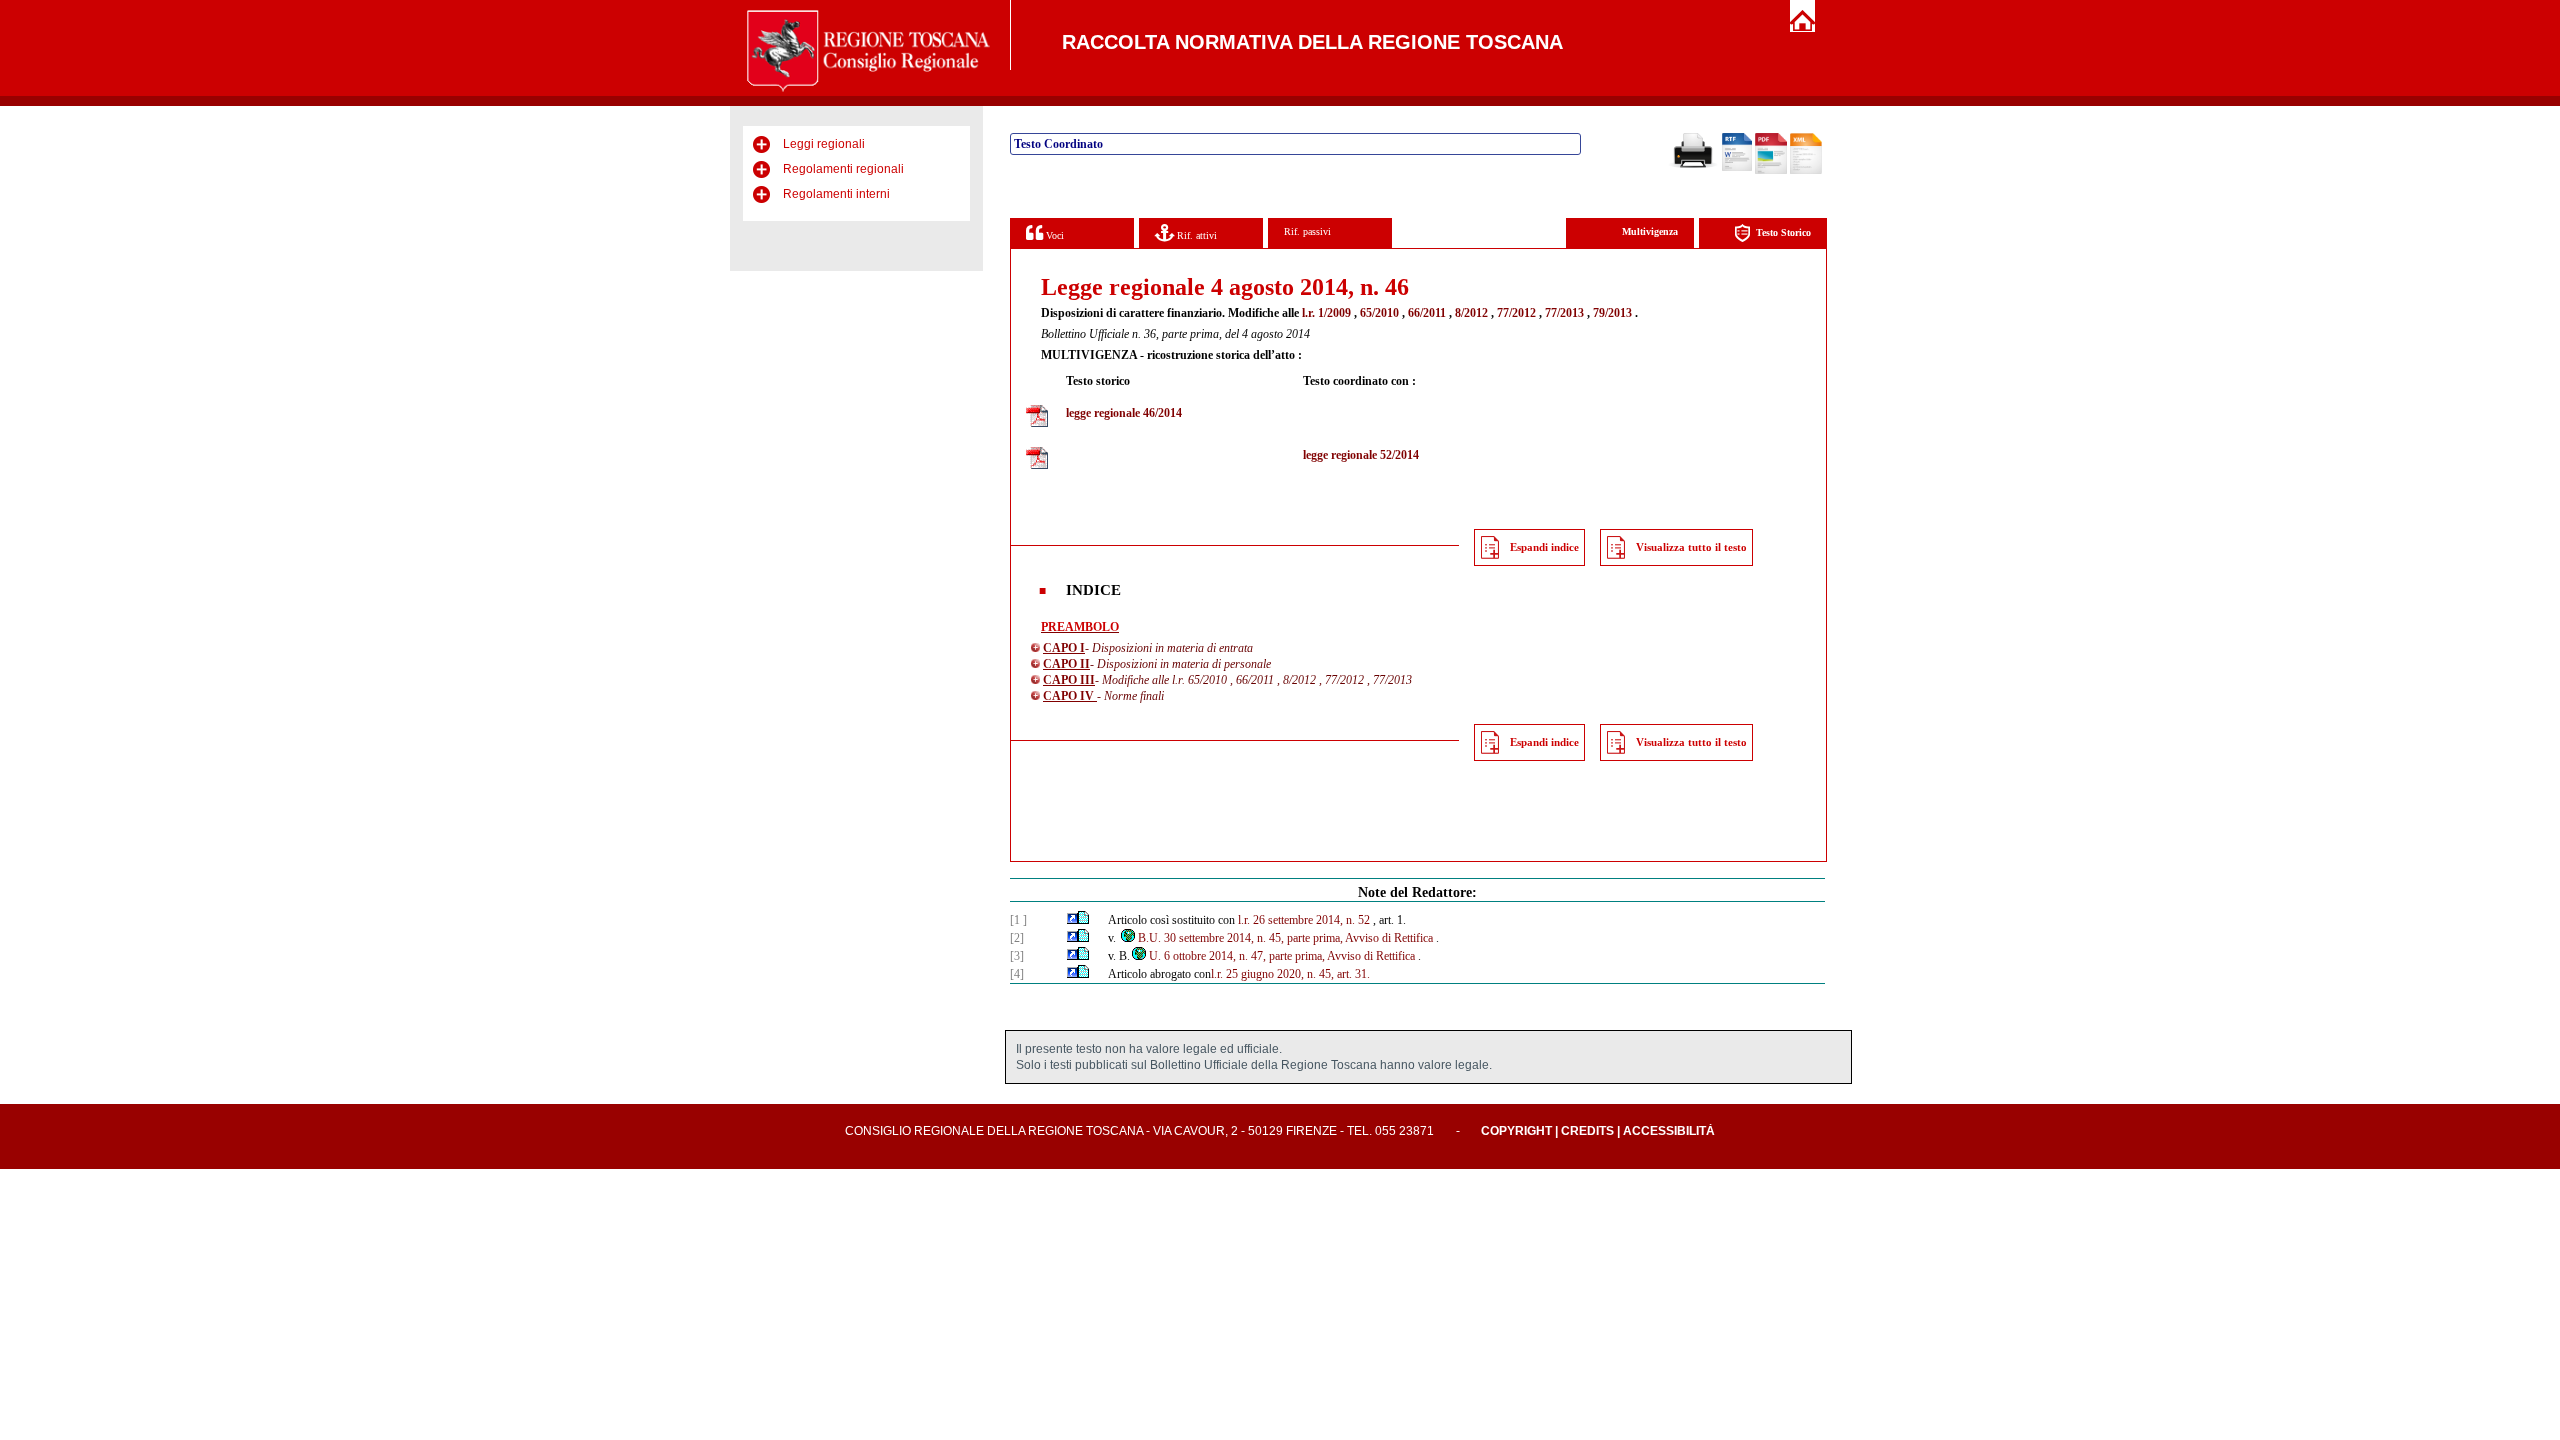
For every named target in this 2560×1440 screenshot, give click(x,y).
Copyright (1516, 1131)
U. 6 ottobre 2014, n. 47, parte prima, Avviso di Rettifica (1282, 956)
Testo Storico (1783, 232)
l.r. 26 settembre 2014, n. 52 (1304, 920)
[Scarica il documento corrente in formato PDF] (1771, 170)
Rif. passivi (1307, 231)
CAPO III (1069, 680)
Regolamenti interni (836, 194)
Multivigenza (1650, 231)
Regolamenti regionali (843, 169)
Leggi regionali (824, 144)
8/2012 (1471, 313)
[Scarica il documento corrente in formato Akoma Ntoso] (1806, 170)
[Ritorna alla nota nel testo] (1072, 920)
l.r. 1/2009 (1326, 313)
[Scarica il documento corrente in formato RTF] (1737, 167)
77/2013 (1564, 313)
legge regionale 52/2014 (1361, 455)
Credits (1587, 1131)
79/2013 (1612, 313)
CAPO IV (1070, 696)
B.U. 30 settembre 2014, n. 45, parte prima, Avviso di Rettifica (1285, 938)
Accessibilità (1669, 1131)
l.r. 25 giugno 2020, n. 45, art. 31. (1290, 974)
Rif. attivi (1195, 235)
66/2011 (1427, 313)
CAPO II (1066, 664)
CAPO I (1064, 648)
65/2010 (1379, 313)
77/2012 (1516, 313)
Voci (1053, 235)
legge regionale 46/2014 (1124, 413)
